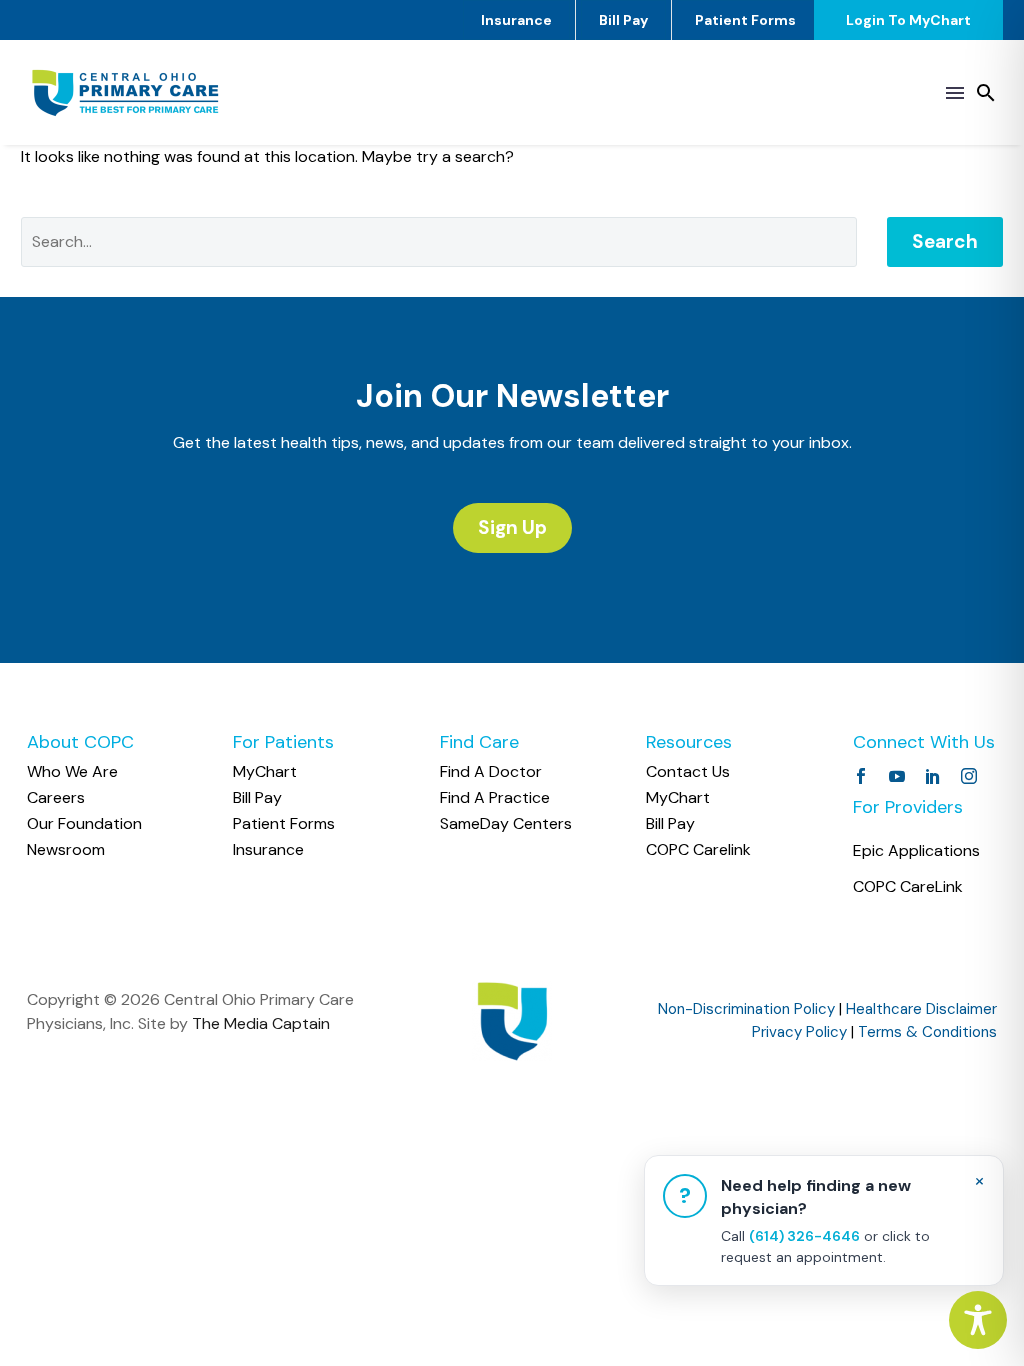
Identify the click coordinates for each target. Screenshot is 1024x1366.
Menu (955, 93)
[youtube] (897, 776)
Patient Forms (745, 20)
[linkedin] (933, 776)
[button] (986, 93)
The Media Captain (261, 1023)
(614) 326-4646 (804, 1236)
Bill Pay (623, 20)
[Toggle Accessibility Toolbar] (978, 1320)
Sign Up (512, 527)
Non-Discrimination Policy (746, 1009)
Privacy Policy (799, 1032)
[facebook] (861, 776)
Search (945, 241)
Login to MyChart (908, 20)
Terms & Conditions (927, 1032)
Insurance (516, 20)
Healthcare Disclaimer (921, 1009)
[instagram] (969, 776)
